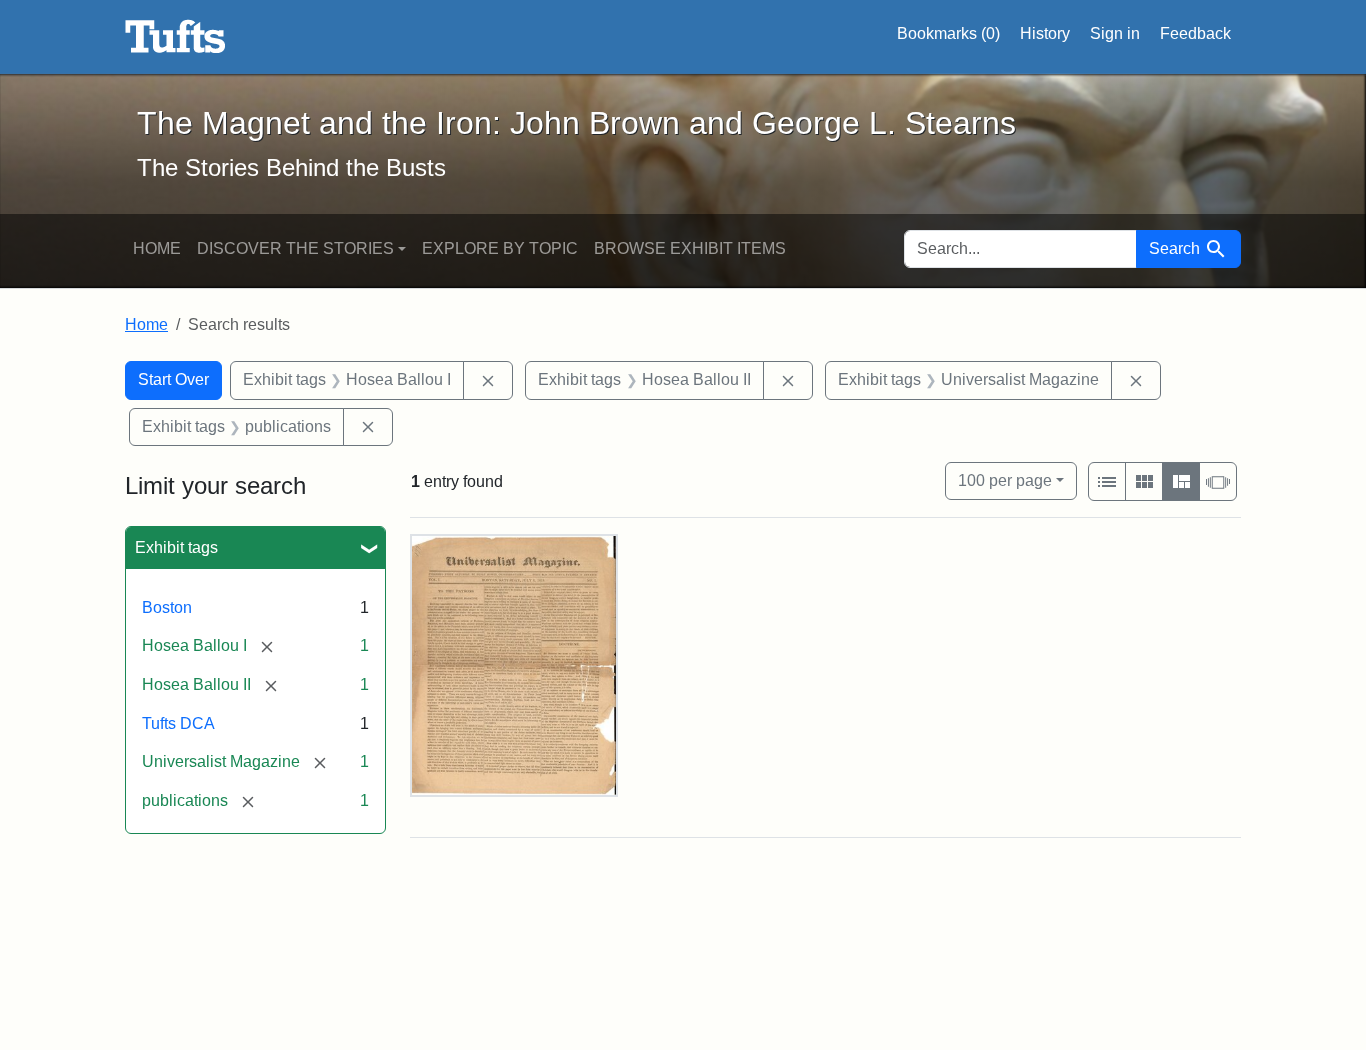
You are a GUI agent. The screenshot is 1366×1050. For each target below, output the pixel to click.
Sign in (1115, 33)
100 (1005, 480)
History (1045, 33)
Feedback (1195, 33)
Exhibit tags (176, 547)
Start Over (173, 379)
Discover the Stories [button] (295, 248)
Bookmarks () (948, 33)
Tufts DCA (178, 723)
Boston (167, 607)
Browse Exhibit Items (690, 248)
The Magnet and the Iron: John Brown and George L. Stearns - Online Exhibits (175, 37)
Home (157, 248)
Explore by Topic (500, 248)
